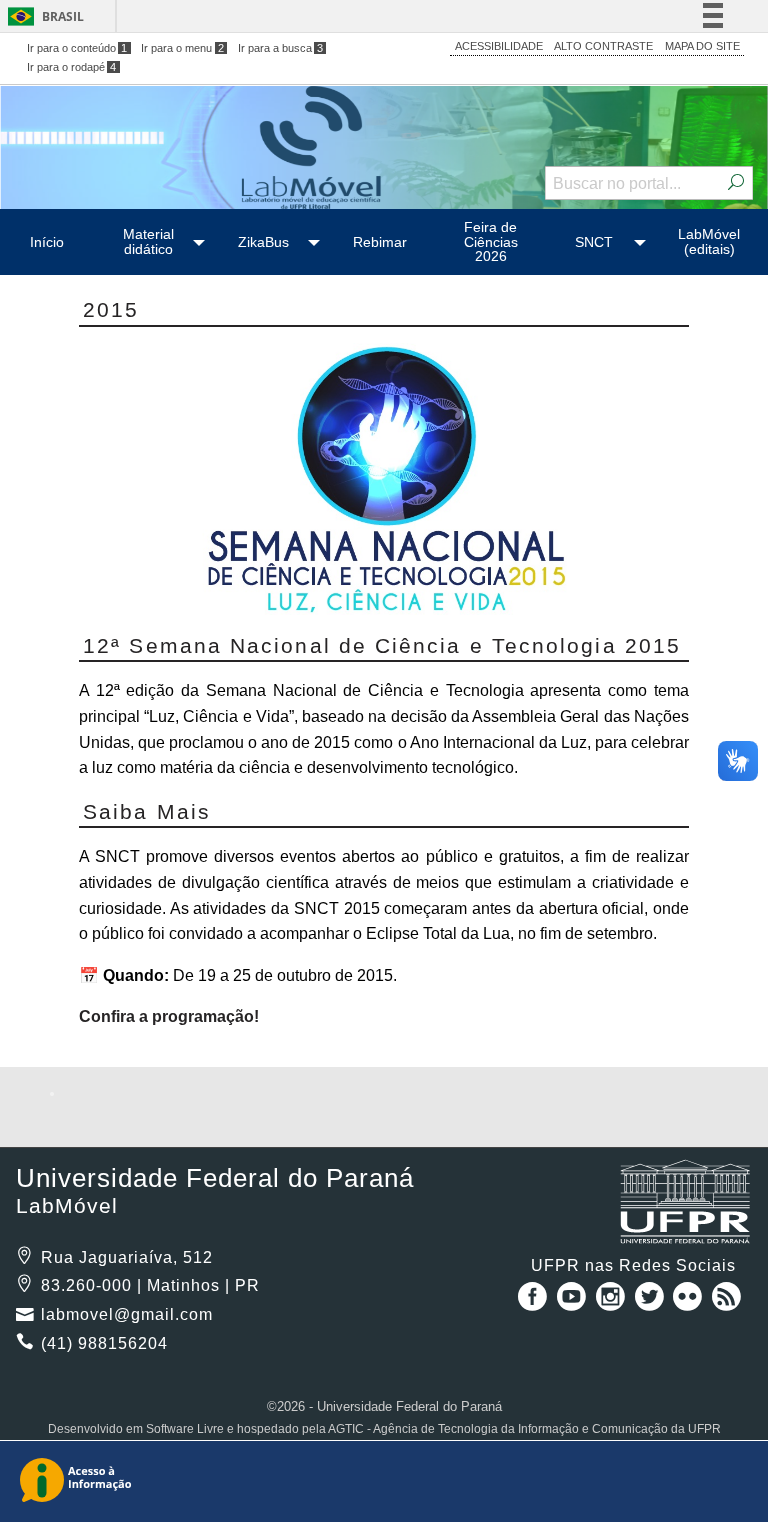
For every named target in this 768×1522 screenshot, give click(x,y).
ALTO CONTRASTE (603, 46)
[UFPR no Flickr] (690, 1303)
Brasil (63, 16)
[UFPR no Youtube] (573, 1303)
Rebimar (380, 242)
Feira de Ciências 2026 (491, 241)
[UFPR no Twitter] (651, 1303)
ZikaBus (263, 242)
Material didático (148, 241)
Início (47, 242)
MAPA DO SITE (702, 46)
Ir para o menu (182, 48)
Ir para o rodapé (72, 67)
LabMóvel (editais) (709, 241)
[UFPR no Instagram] (612, 1303)
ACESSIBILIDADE (499, 46)
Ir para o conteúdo (77, 48)
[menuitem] (47, 242)
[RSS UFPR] (726, 1303)
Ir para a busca (281, 48)
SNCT (594, 242)
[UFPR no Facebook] (529, 1303)
